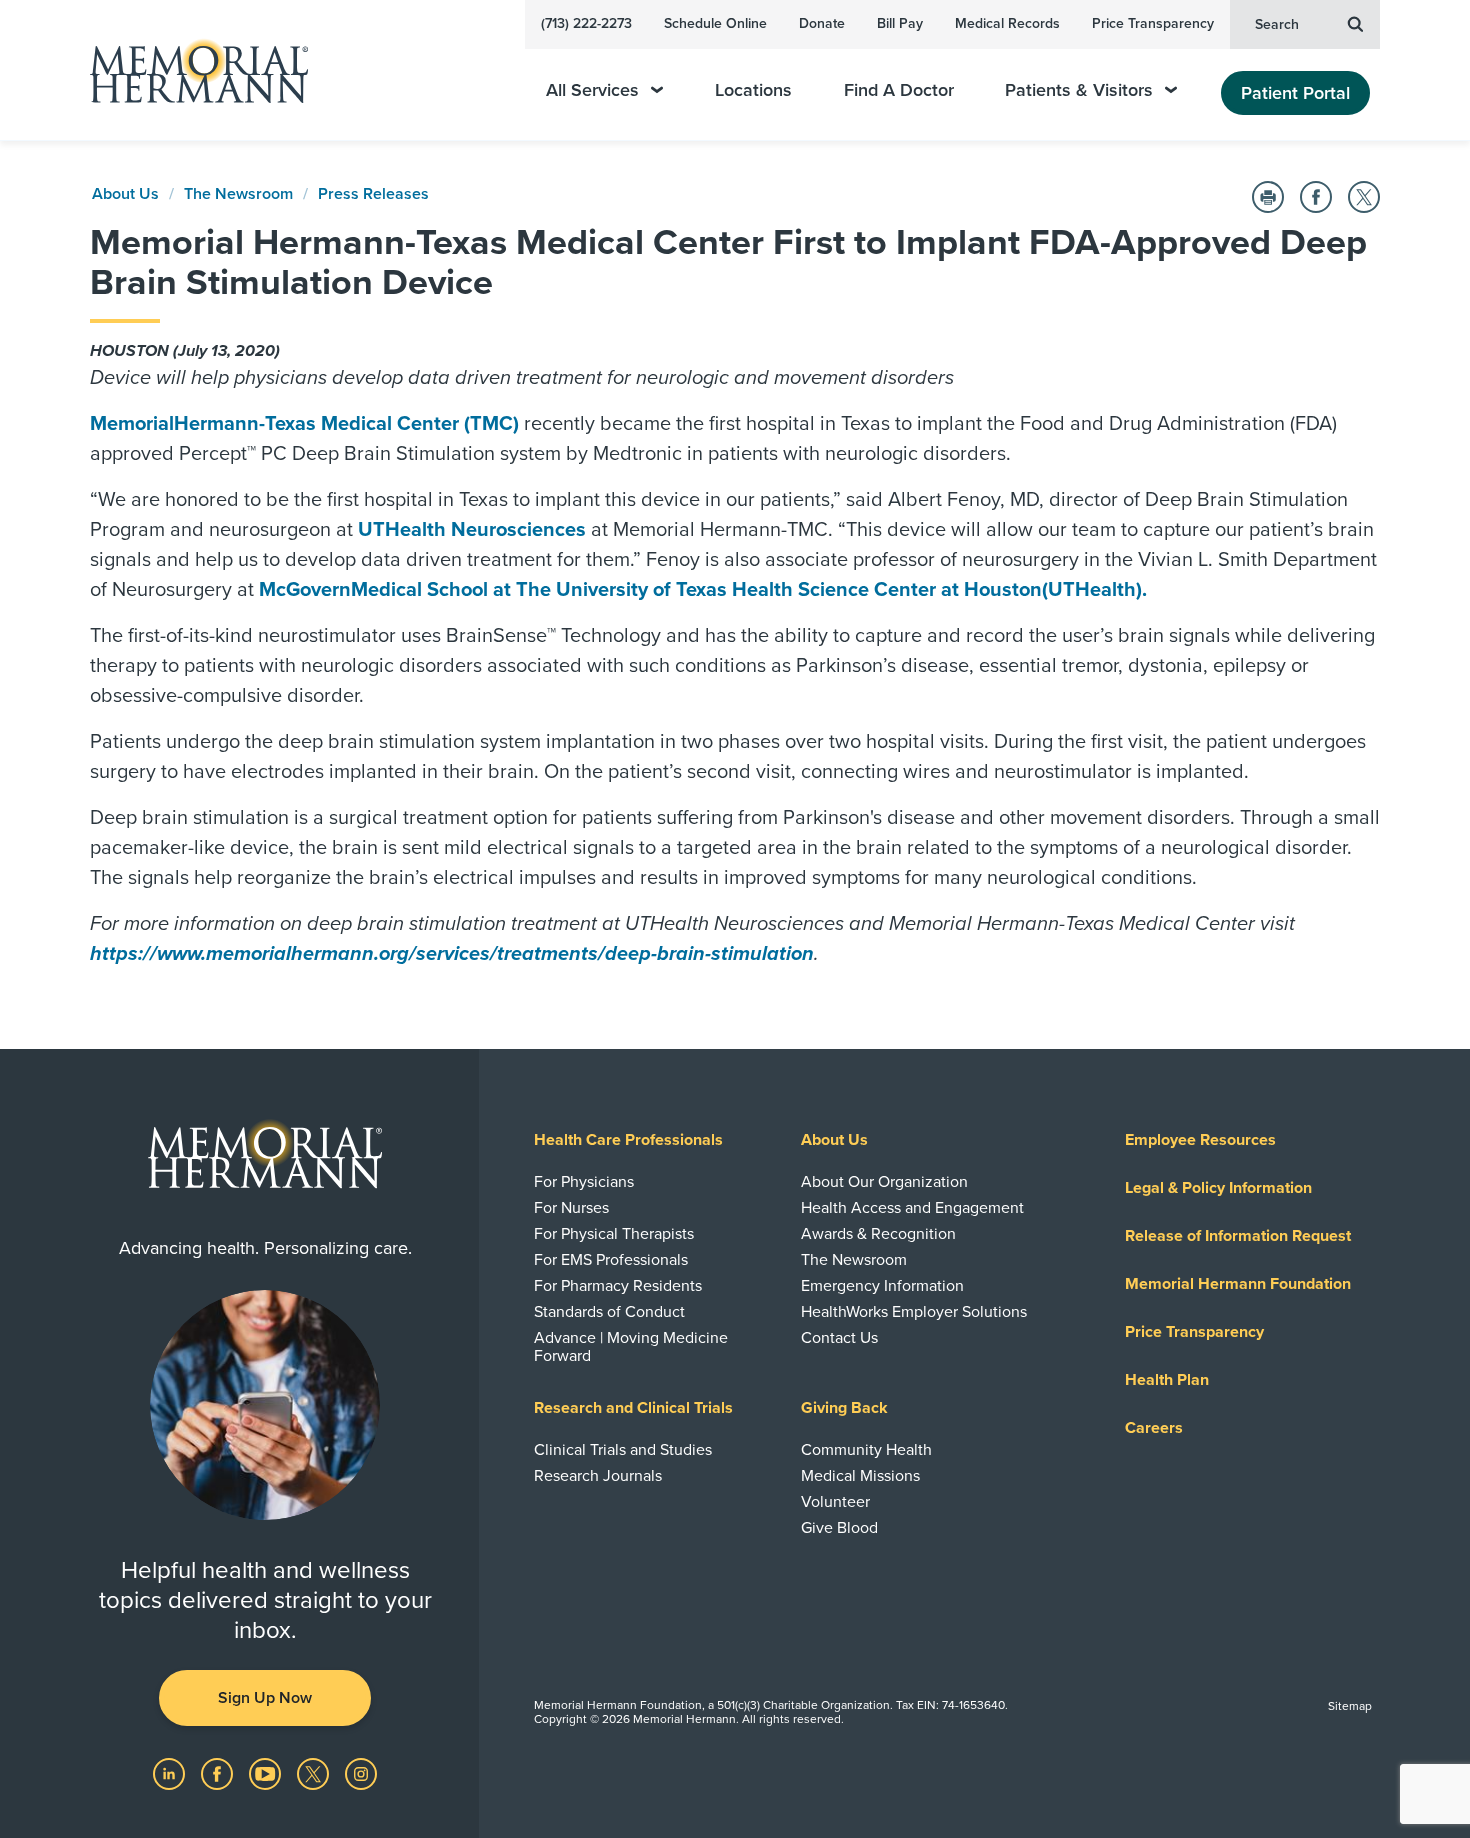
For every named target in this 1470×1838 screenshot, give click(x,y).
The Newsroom (238, 194)
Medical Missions (860, 1476)
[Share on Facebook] (1316, 197)
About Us (125, 194)
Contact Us (839, 1338)
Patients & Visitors (1079, 90)
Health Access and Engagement (912, 1208)
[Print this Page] (1268, 197)
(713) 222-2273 (586, 23)
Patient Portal (1295, 93)
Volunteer (835, 1502)
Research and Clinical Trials (633, 1408)
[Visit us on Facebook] (219, 1773)
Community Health (866, 1450)
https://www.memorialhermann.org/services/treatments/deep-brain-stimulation (452, 954)
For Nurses (571, 1208)
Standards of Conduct (609, 1312)
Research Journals (598, 1476)
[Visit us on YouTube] (267, 1773)
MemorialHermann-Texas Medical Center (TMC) (304, 424)
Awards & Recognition (878, 1234)
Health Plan (1167, 1380)
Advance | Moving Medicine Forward (631, 1347)
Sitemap (1350, 1706)
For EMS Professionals (611, 1260)
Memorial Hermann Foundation (1238, 1284)
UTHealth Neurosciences (472, 530)
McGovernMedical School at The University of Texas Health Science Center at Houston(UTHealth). (703, 590)
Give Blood (839, 1528)
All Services (592, 90)
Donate (822, 23)
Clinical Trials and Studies (623, 1450)
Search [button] (1277, 24)
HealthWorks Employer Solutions (914, 1312)
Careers (1154, 1428)
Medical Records (1007, 23)
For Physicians (584, 1182)
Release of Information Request (1238, 1236)
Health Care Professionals (628, 1140)
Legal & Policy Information (1218, 1188)
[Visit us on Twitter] (315, 1773)
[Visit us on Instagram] (361, 1773)
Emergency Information (882, 1286)
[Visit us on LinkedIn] (171, 1773)
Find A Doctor (899, 90)
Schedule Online (715, 23)
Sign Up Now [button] (265, 1698)
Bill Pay (900, 23)
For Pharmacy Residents (618, 1286)
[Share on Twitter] (1364, 197)
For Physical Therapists (614, 1234)
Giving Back (844, 1408)
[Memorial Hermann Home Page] (190, 70)
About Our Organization (884, 1182)
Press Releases (373, 194)
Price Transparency (1153, 23)
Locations (753, 90)
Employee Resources (1200, 1140)
